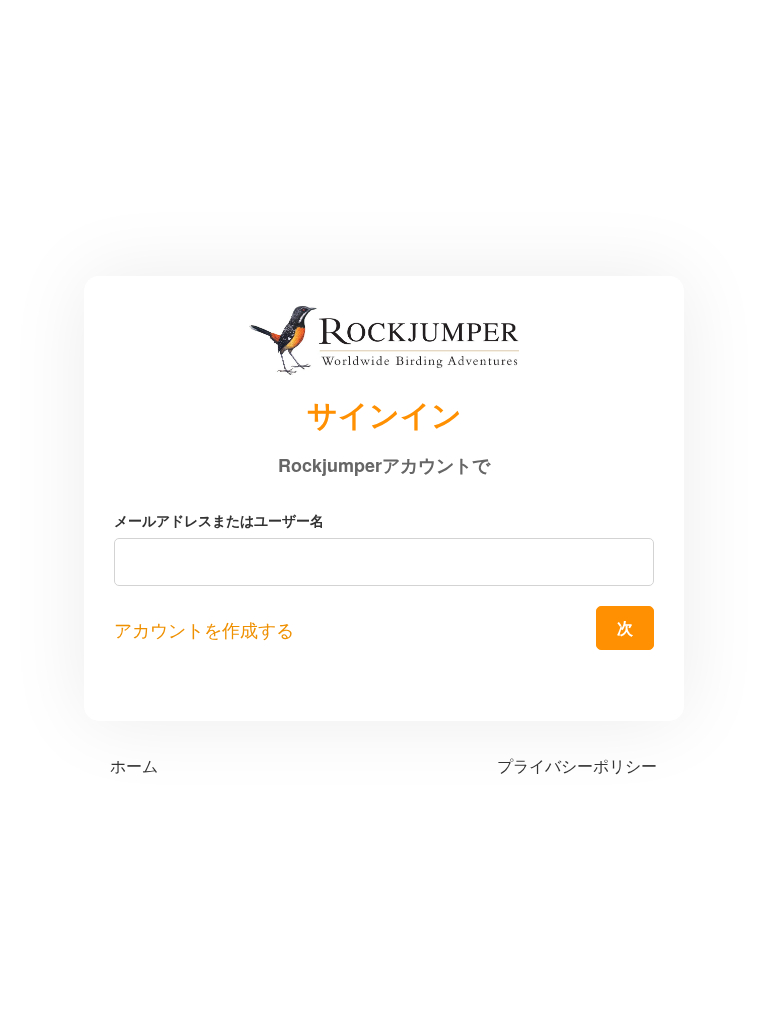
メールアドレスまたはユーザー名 (219, 520)
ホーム (134, 766)
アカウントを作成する (204, 630)
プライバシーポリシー (577, 766)
